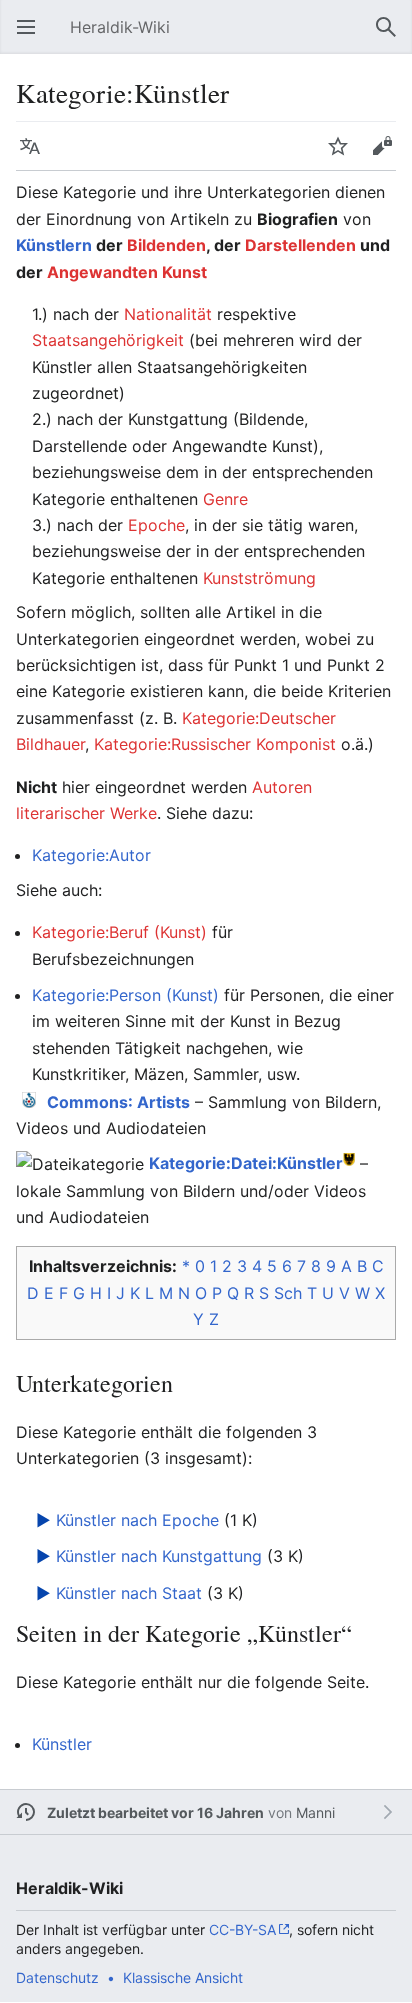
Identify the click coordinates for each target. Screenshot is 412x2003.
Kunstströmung (259, 578)
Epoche (156, 525)
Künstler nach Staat (129, 1593)
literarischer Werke (86, 813)
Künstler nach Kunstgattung (159, 1556)
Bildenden (166, 245)
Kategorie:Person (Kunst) (125, 995)
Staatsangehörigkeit (108, 340)
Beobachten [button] (344, 156)
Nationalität (168, 314)
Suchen (392, 37)
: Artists (118, 1102)
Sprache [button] (36, 156)
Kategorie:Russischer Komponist (215, 744)
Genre (225, 499)
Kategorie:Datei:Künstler (246, 1163)
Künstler (62, 1744)
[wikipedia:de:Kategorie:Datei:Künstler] (349, 1158)
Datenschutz (57, 1977)
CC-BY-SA (242, 1929)
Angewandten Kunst (127, 272)
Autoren (282, 787)
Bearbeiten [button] (388, 156)
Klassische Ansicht (183, 1977)
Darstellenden (300, 245)
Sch (288, 1293)
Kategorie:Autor (91, 855)
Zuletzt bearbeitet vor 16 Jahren (155, 1812)
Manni (315, 1812)
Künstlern (54, 245)
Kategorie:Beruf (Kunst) (119, 932)
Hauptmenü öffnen (32, 37)
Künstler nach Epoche (137, 1520)
